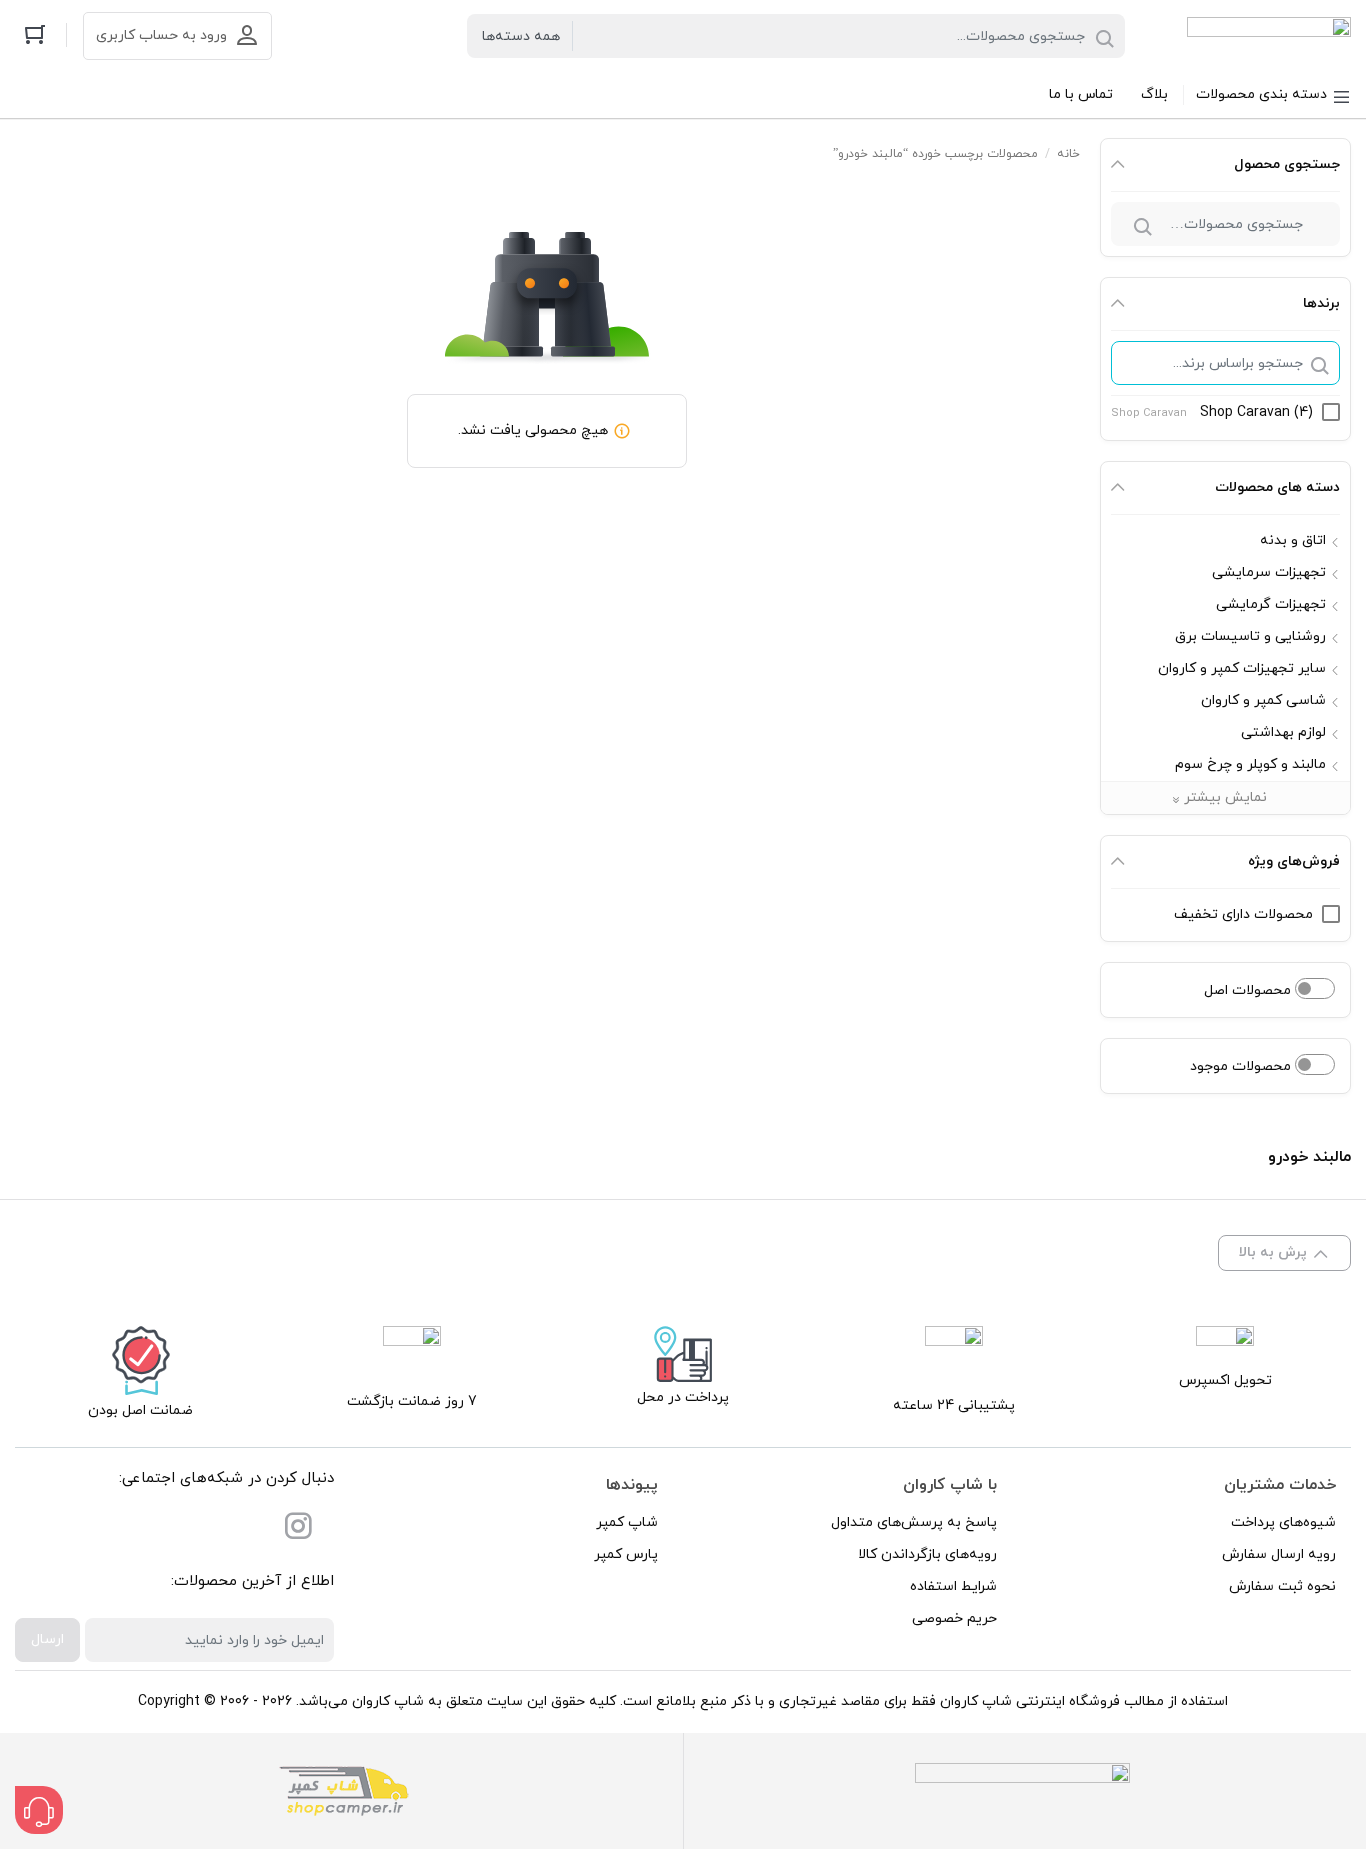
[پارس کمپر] (1022, 1791)
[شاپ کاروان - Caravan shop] (1269, 36)
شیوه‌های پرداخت (1283, 1522)
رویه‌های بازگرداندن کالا (927, 1554)
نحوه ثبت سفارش (1282, 1586)
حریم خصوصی (954, 1618)
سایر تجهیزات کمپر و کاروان (1242, 668)
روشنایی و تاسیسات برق (1250, 636)
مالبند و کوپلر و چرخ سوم (1250, 764)
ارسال (47, 1639)
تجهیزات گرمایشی (1271, 604)
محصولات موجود (1242, 1066)
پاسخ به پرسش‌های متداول (914, 1522)
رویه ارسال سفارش (1279, 1554)
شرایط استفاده (953, 1586)
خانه (1068, 154)
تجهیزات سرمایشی (1269, 572)
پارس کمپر (626, 1554)
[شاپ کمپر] (344, 1791)
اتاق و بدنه (1293, 540)
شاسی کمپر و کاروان (1263, 700)
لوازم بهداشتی (1283, 732)
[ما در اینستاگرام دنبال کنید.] (298, 1530)
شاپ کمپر (627, 1522)
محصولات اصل (1249, 990)
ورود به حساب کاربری (161, 35)
